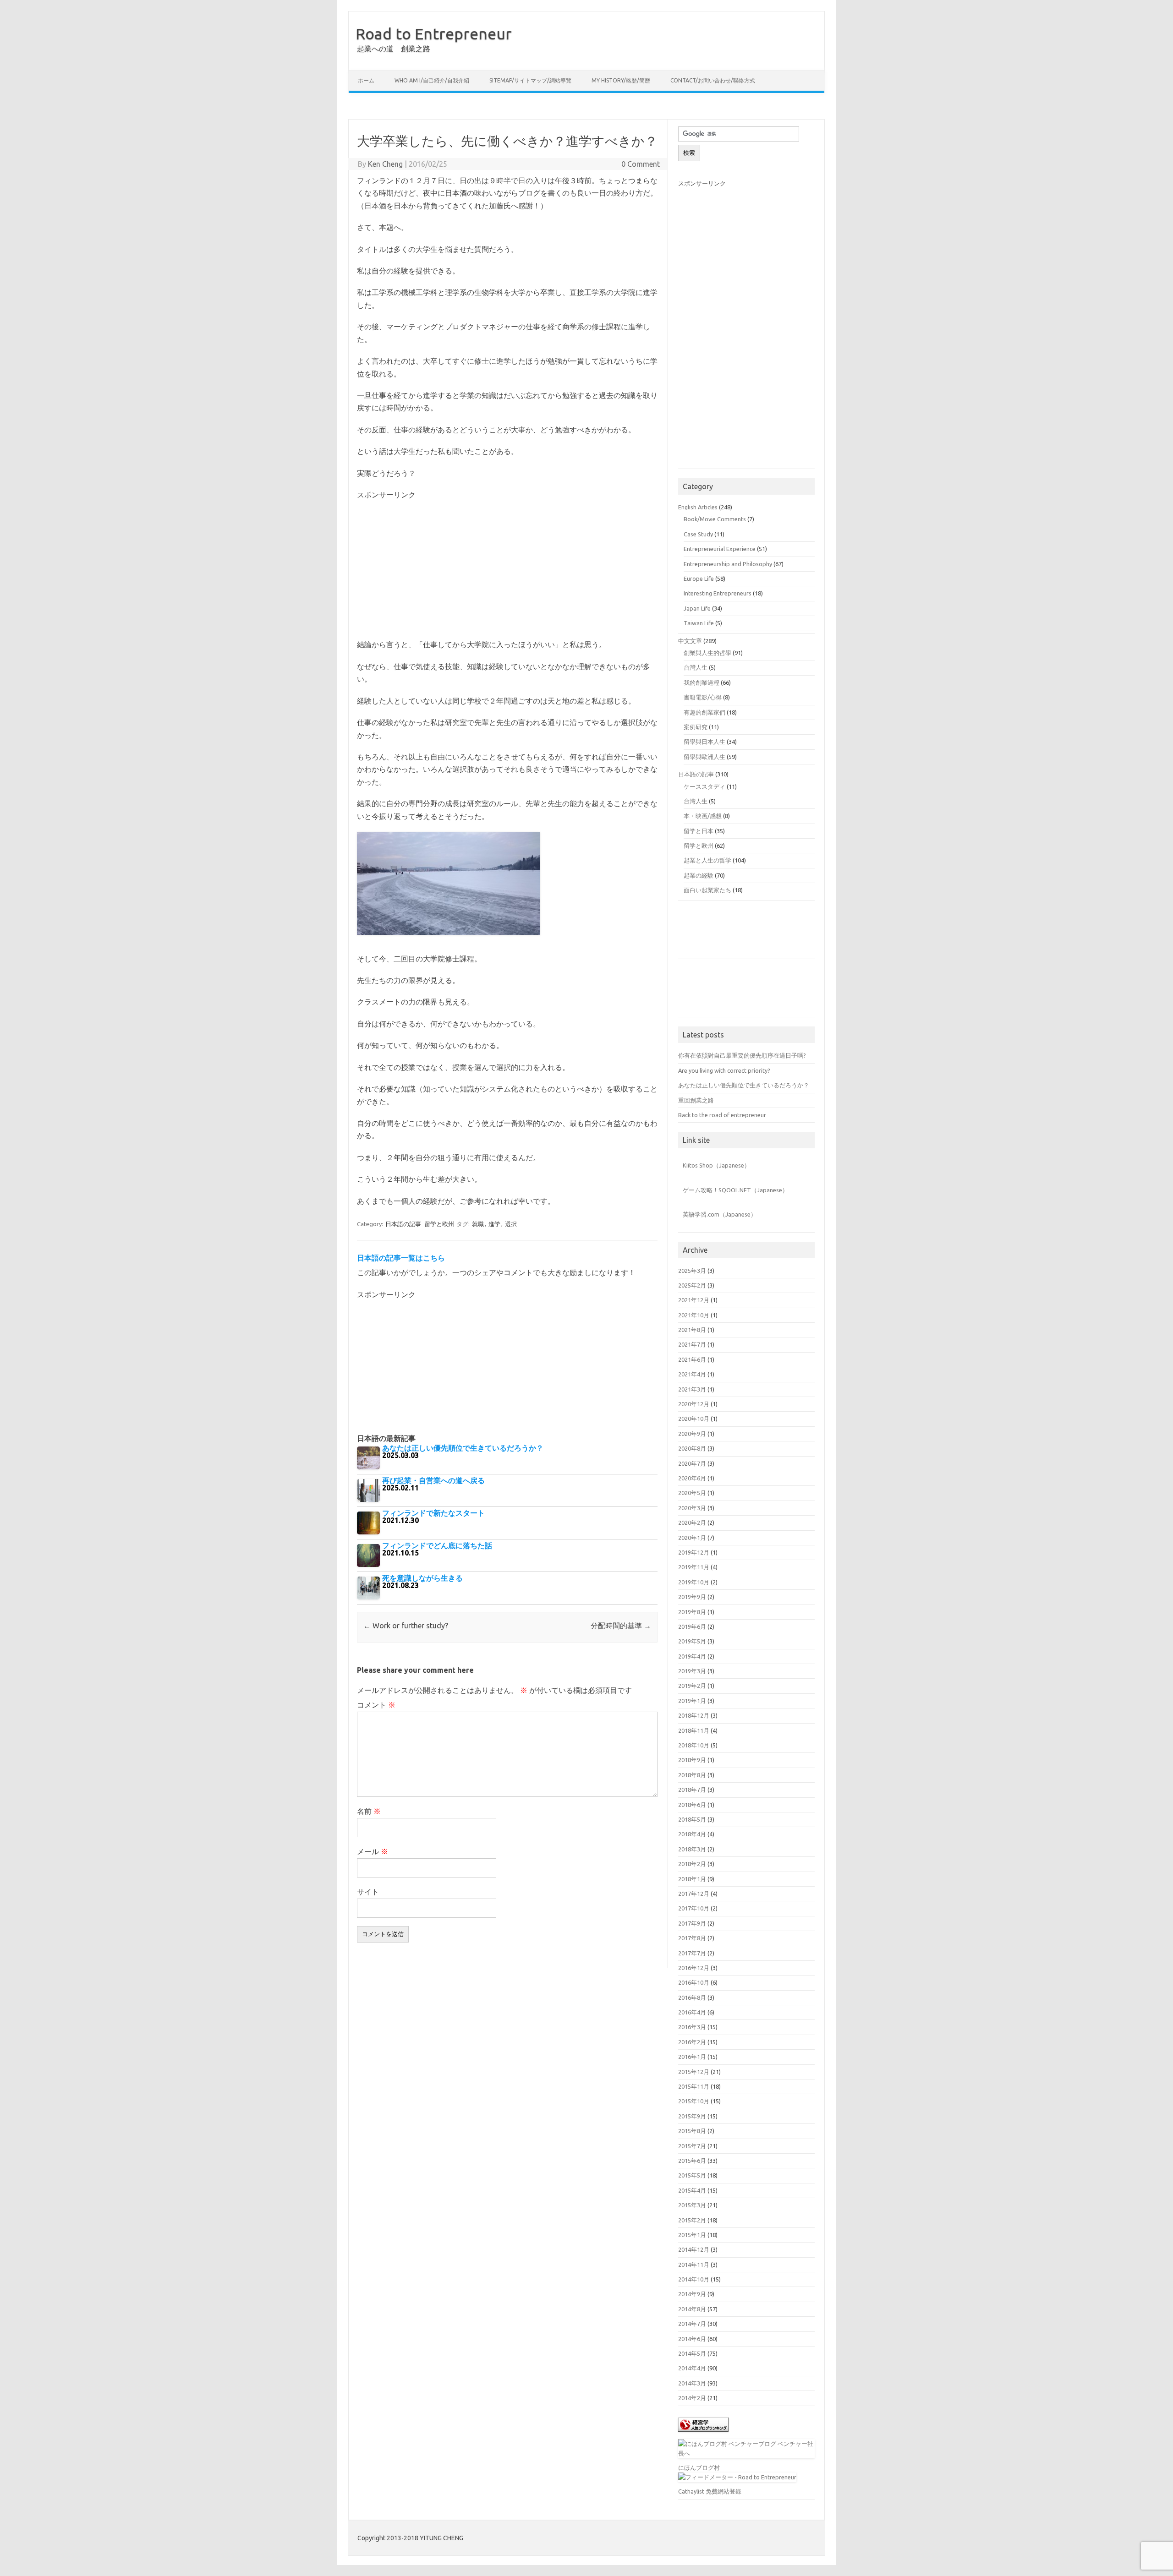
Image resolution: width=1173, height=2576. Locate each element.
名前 (369, 1811)
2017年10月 (694, 1908)
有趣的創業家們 (704, 712)
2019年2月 (692, 1686)
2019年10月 (694, 1582)
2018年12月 (694, 1715)
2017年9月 (692, 1923)
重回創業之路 (696, 1100)
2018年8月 (692, 1775)
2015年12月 (694, 2072)
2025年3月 (692, 1271)
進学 (494, 1224)
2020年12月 (694, 1404)
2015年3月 (692, 2205)
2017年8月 (692, 1938)
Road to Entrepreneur (434, 33)
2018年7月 (692, 1790)
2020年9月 (692, 1434)
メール (373, 1851)
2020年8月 (692, 1448)
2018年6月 (692, 1805)
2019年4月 (692, 1656)
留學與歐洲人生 (704, 757)
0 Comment (641, 164)
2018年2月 (692, 1864)
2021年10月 (694, 1315)
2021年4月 (692, 1374)
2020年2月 (692, 1523)
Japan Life (697, 608)
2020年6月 (692, 1478)
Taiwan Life (699, 623)
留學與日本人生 (704, 742)
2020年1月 (692, 1538)
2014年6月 (692, 2339)
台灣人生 (696, 667)
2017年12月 (694, 1894)
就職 (478, 1224)
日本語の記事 (403, 1224)
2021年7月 (692, 1344)
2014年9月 (692, 2294)
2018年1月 (692, 1879)
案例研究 (696, 727)
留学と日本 (699, 831)
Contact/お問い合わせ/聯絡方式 (713, 80)
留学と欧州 (439, 1224)
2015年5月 (692, 2175)
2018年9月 (692, 1760)
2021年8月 (692, 1330)
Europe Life (699, 579)
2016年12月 (694, 1968)
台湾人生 (696, 801)
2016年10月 (694, 1982)
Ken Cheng (385, 164)
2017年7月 (692, 1953)
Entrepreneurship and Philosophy (728, 564)
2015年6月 (692, 2161)
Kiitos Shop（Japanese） (716, 1165)
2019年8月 (692, 1612)
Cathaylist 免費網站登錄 (710, 2491)
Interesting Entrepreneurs (718, 593)
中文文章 (690, 641)
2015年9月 (692, 2116)
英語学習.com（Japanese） (720, 1214)
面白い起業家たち (707, 890)
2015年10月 (694, 2101)
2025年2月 (692, 1285)
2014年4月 (692, 2368)
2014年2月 (692, 2398)
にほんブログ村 (699, 2467)
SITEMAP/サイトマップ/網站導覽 (530, 80)
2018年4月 (692, 1834)
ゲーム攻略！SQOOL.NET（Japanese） (735, 1190)
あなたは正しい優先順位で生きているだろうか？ (744, 1085)
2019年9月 (692, 1597)
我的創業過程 (702, 682)
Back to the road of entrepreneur (722, 1115)
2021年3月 (692, 1389)
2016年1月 (692, 2057)
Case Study (698, 534)
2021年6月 (692, 1359)
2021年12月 (694, 1300)
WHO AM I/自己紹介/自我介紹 (432, 80)
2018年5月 (692, 1819)
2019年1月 (692, 1701)
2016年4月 (692, 2012)
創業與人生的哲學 (707, 653)
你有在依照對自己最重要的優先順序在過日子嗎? (742, 1055)
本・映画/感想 (703, 816)
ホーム (366, 80)
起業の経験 (699, 875)
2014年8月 (692, 2309)
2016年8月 (692, 1997)
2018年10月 (694, 1745)
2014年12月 (694, 2249)
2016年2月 (692, 2042)
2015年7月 (692, 2146)
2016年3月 (692, 2027)
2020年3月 (692, 1508)
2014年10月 (694, 2279)
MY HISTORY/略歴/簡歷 (621, 80)
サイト (368, 1892)
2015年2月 (692, 2220)
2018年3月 (692, 1849)
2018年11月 (694, 1730)
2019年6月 (692, 1626)
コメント (376, 1705)
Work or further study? (406, 1626)
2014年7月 (692, 2324)
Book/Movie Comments (715, 519)
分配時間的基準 (621, 1626)
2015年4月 (692, 2190)
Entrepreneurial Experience (720, 549)
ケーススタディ (704, 786)
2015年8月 (692, 2131)
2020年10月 (694, 1419)
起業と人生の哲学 (707, 860)
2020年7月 (692, 1463)
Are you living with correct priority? (724, 1070)
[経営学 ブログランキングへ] (703, 2434)
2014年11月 (694, 2265)
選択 (511, 1224)
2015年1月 (692, 2235)
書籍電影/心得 (703, 697)
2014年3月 (692, 2383)
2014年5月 (692, 2353)
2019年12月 (694, 1552)
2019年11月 (694, 1567)
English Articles (698, 507)
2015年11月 (694, 2086)
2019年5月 (692, 1641)
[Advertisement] (586, 107)
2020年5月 (692, 1493)
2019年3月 (692, 1671)
